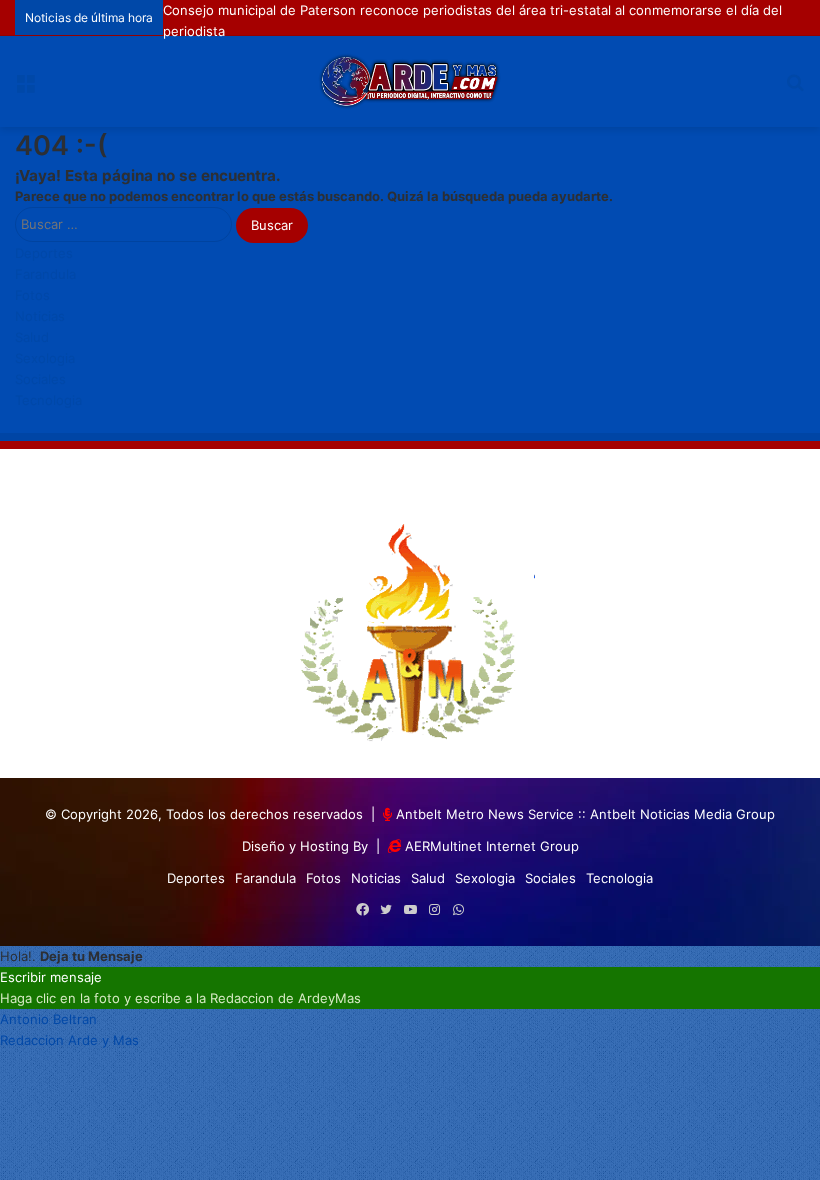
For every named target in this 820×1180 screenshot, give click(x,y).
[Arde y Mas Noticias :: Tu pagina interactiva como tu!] (410, 81)
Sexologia (45, 358)
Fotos (32, 295)
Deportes (44, 253)
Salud (32, 337)
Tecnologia (48, 400)
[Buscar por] (795, 88)
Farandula (45, 274)
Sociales (40, 379)
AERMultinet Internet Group (492, 846)
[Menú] (25, 88)
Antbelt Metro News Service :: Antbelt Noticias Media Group (585, 814)
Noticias (40, 316)
